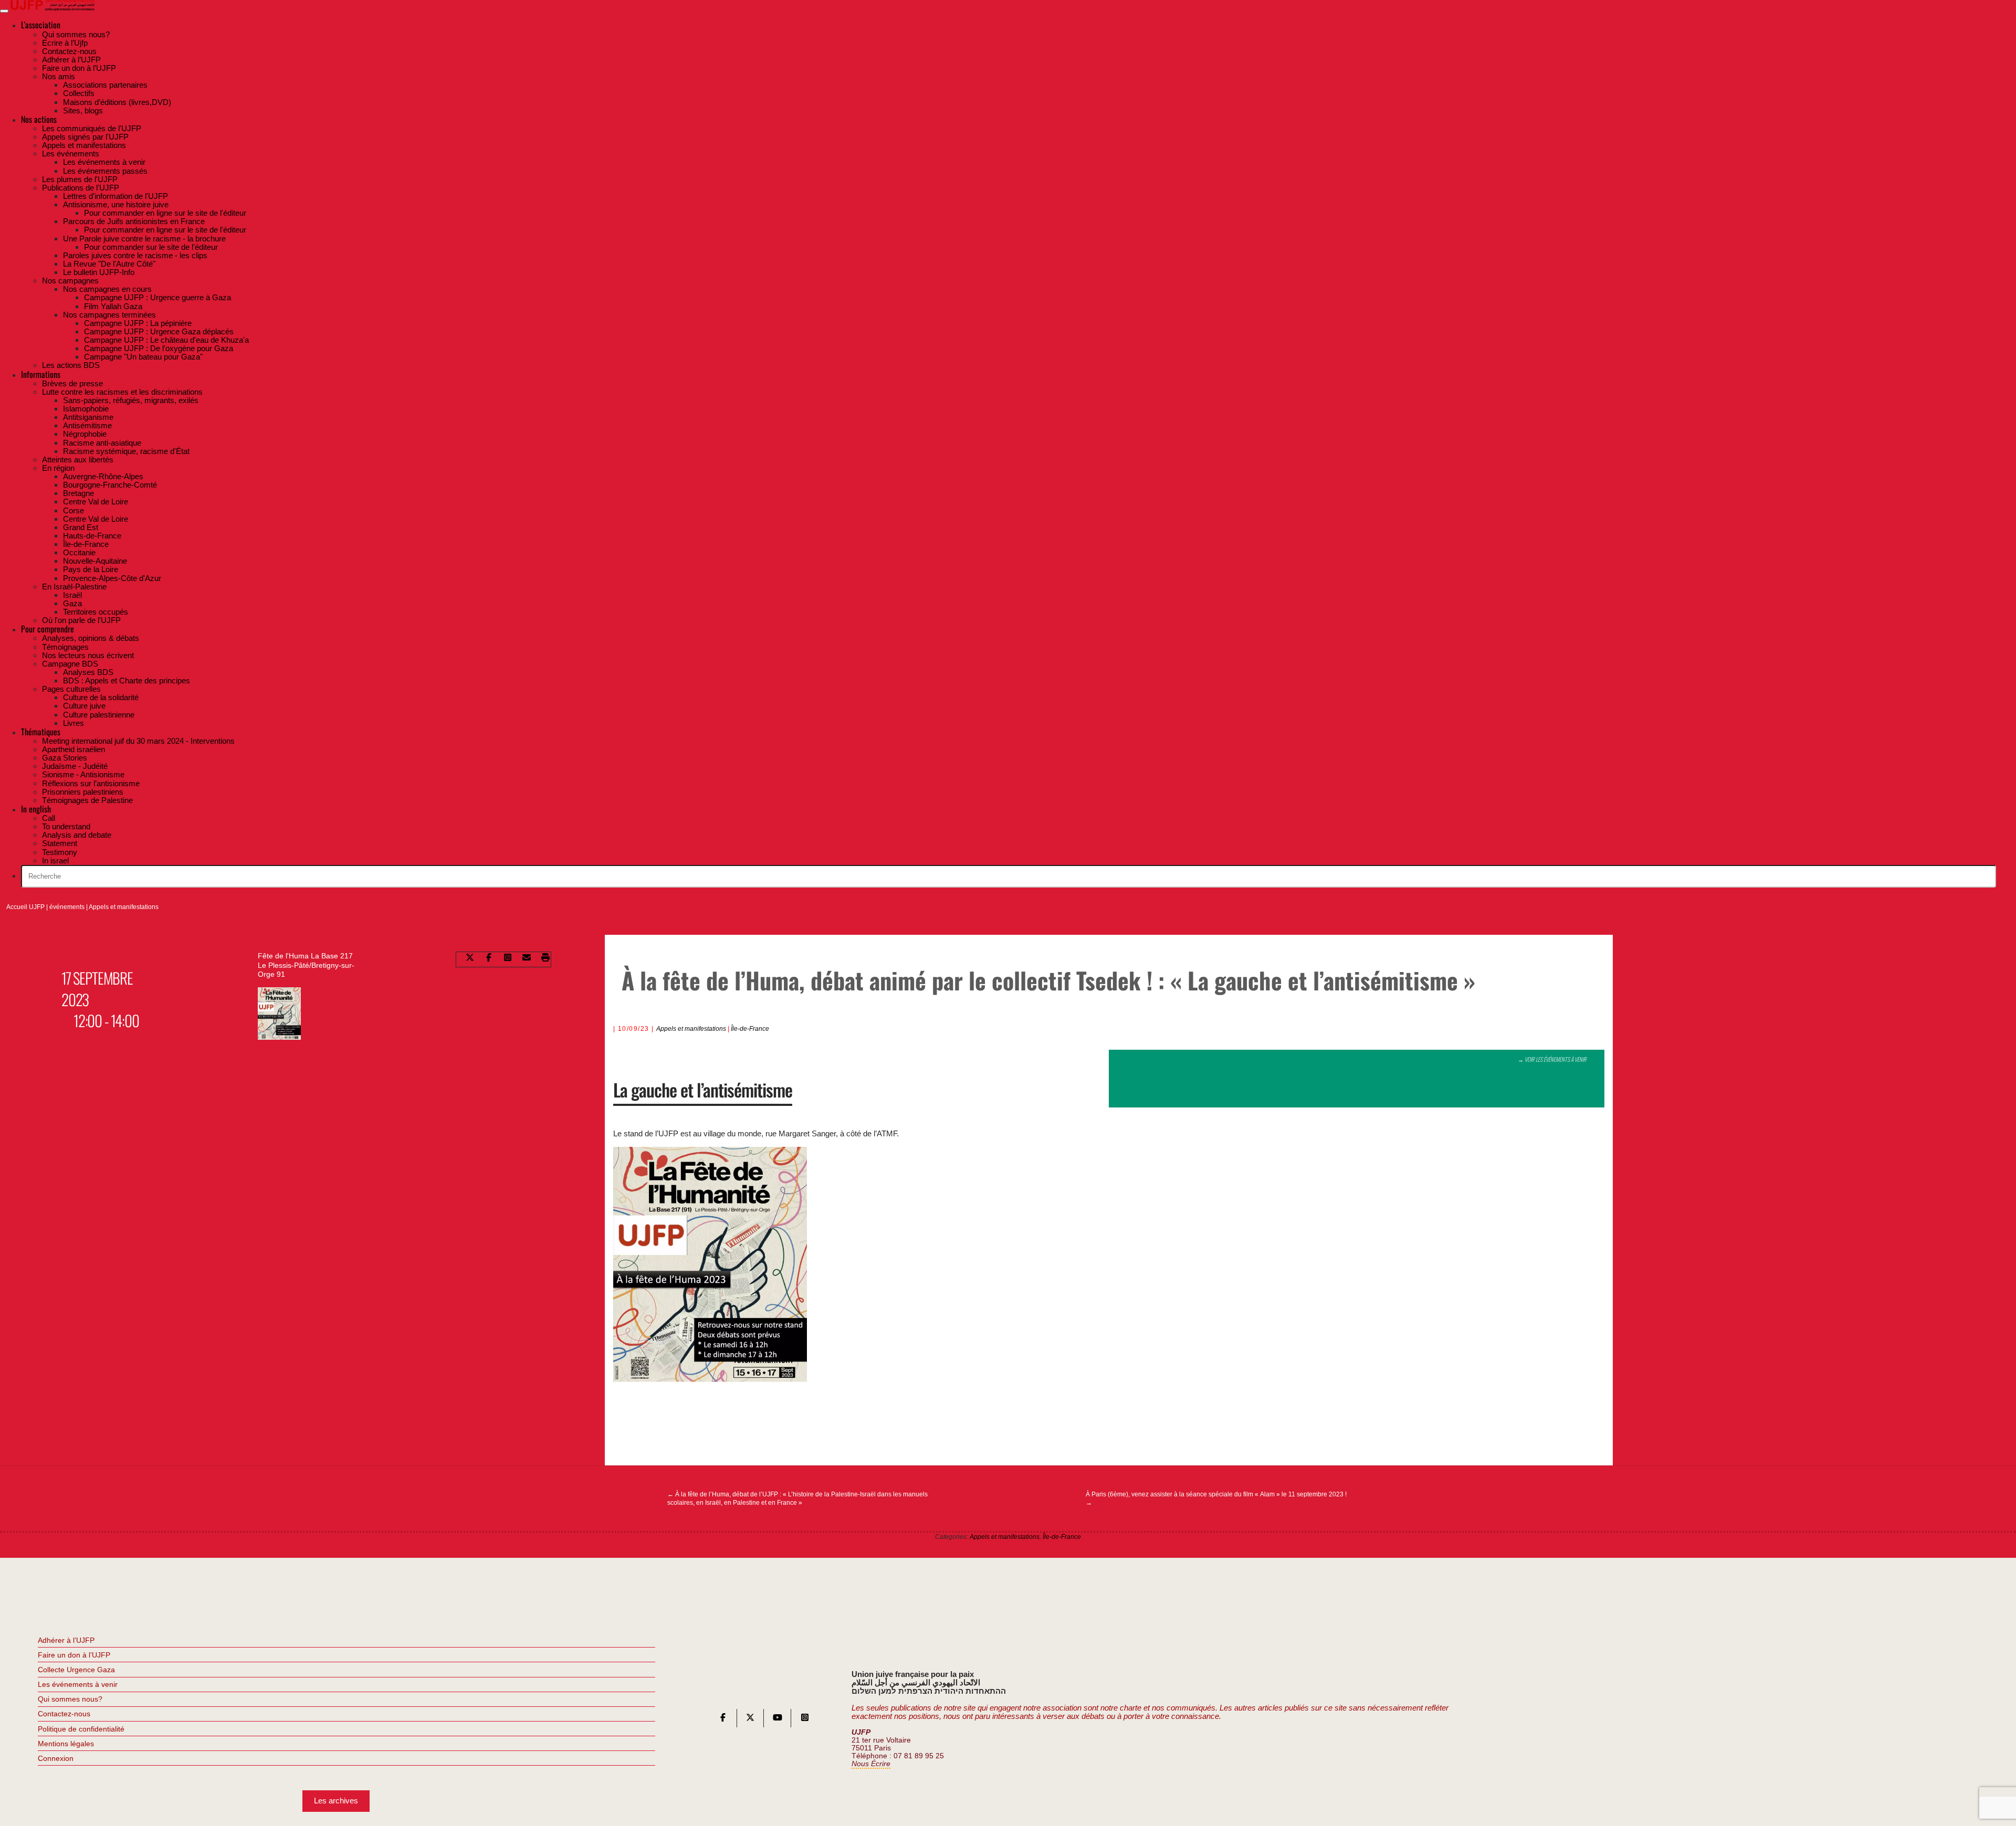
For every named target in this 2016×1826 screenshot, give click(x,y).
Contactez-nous (64, 1714)
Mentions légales (66, 1744)
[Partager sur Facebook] (489, 959)
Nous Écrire (871, 1764)
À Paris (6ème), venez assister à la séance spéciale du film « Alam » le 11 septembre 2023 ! (1216, 1498)
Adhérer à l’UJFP (66, 1640)
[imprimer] (545, 959)
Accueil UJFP (25, 907)
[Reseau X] (750, 1720)
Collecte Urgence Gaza (76, 1670)
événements (67, 907)
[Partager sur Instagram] (508, 959)
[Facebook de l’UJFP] (723, 1720)
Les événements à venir (78, 1684)
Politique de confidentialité (81, 1729)
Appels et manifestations (124, 907)
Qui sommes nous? (70, 1699)
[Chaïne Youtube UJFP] (778, 1720)
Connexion (56, 1758)
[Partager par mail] (527, 959)
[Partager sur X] (470, 959)
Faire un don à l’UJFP (74, 1655)
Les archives (336, 1801)
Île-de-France (750, 1029)
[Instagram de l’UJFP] (805, 1720)
